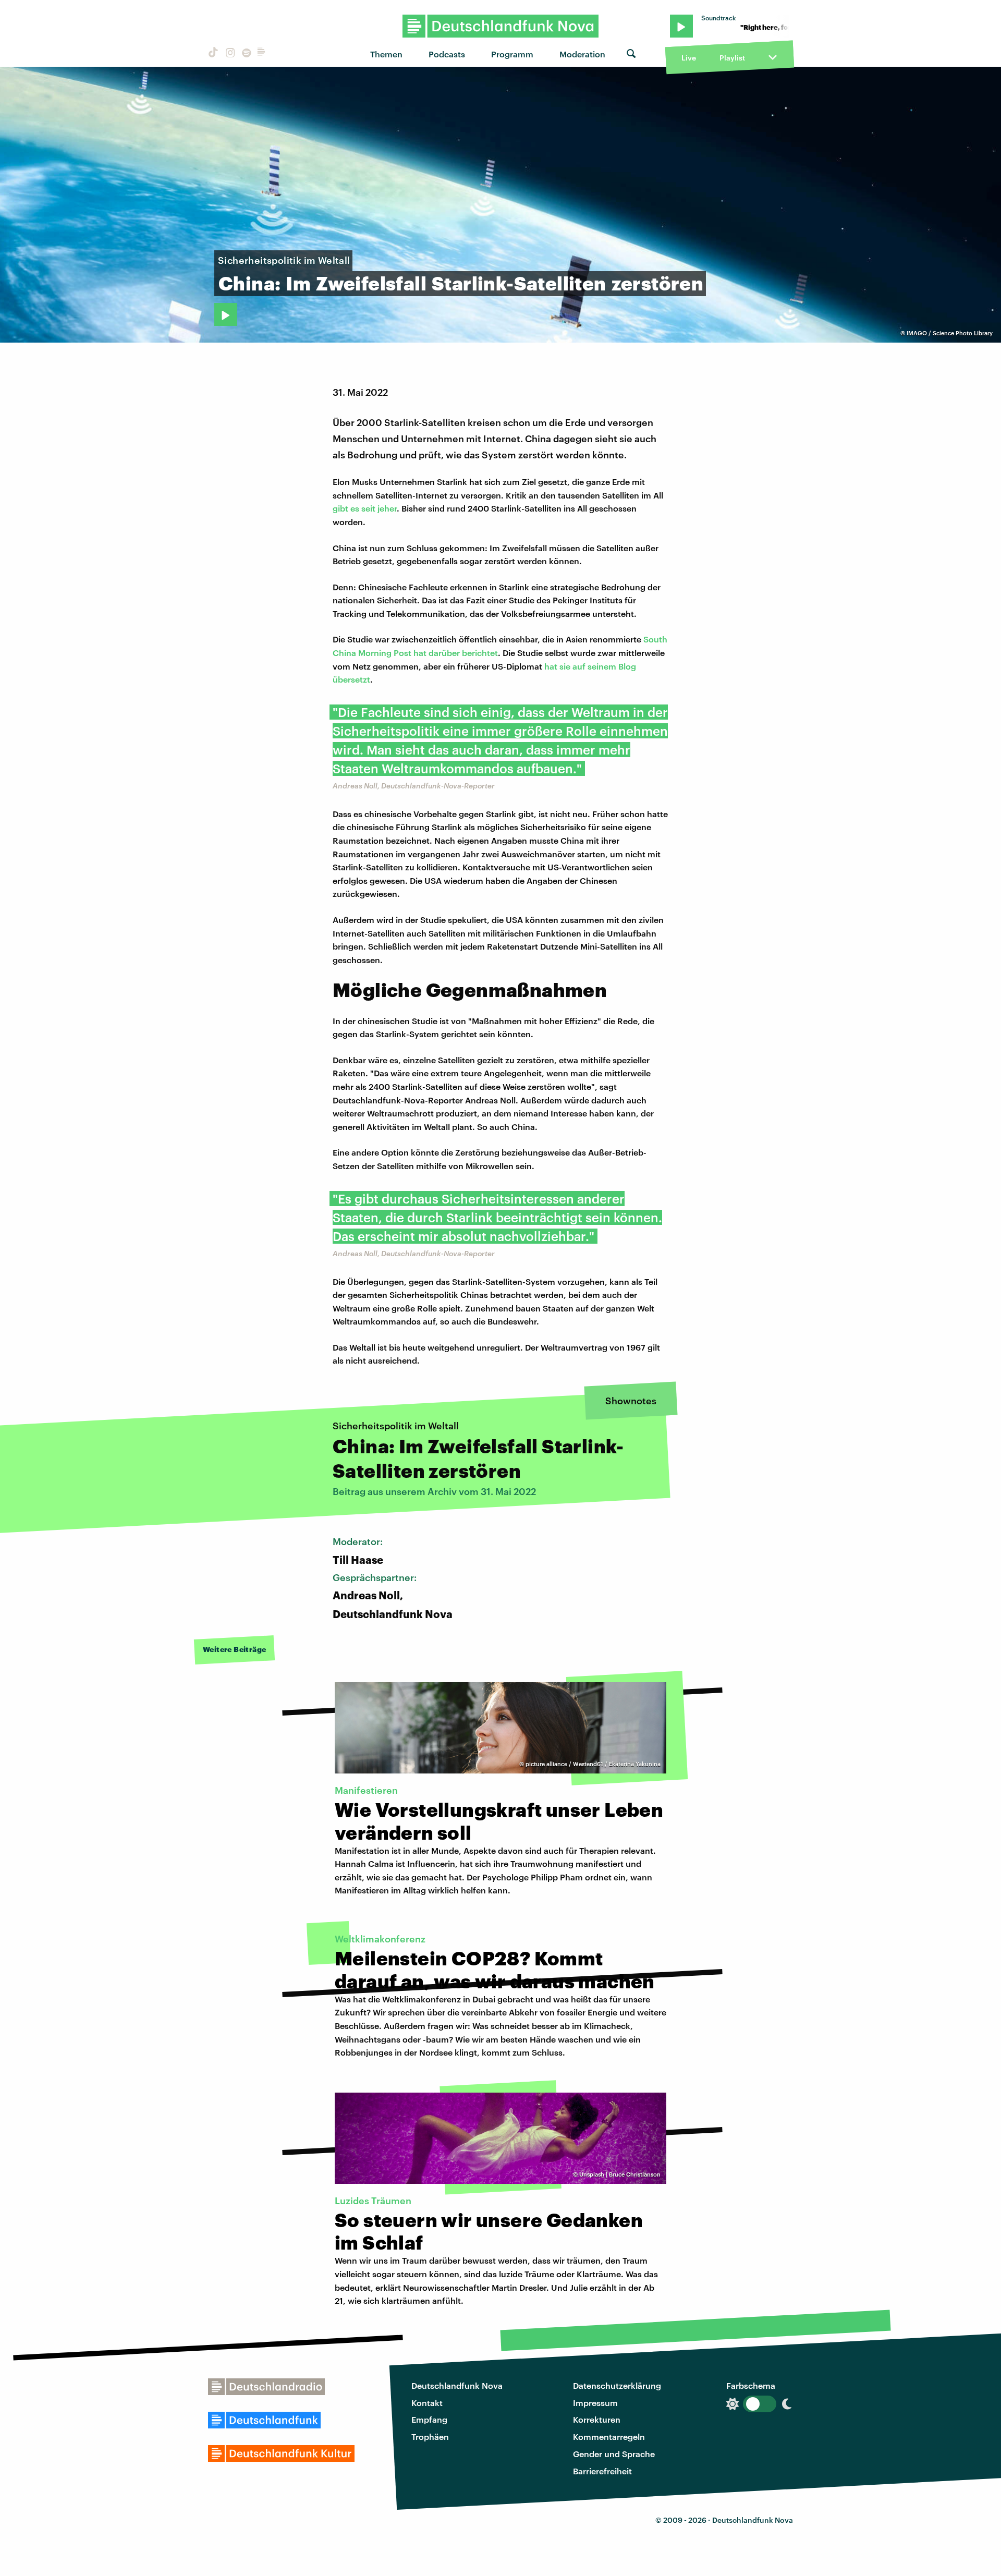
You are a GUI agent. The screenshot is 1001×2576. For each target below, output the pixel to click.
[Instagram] (229, 54)
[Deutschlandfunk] (261, 54)
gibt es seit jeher (365, 508)
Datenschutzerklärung (617, 2385)
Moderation (582, 54)
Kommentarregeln (609, 2437)
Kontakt (427, 2403)
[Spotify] (246, 54)
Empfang (429, 2419)
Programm (512, 54)
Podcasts (447, 54)
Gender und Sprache (614, 2454)
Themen (386, 54)
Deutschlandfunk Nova (457, 2385)
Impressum (595, 2403)
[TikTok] (212, 54)
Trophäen (430, 2437)
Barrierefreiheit (602, 2471)
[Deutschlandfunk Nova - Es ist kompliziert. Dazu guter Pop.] (501, 26)
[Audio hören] (226, 314)
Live (689, 58)
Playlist (732, 58)
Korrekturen (597, 2419)
